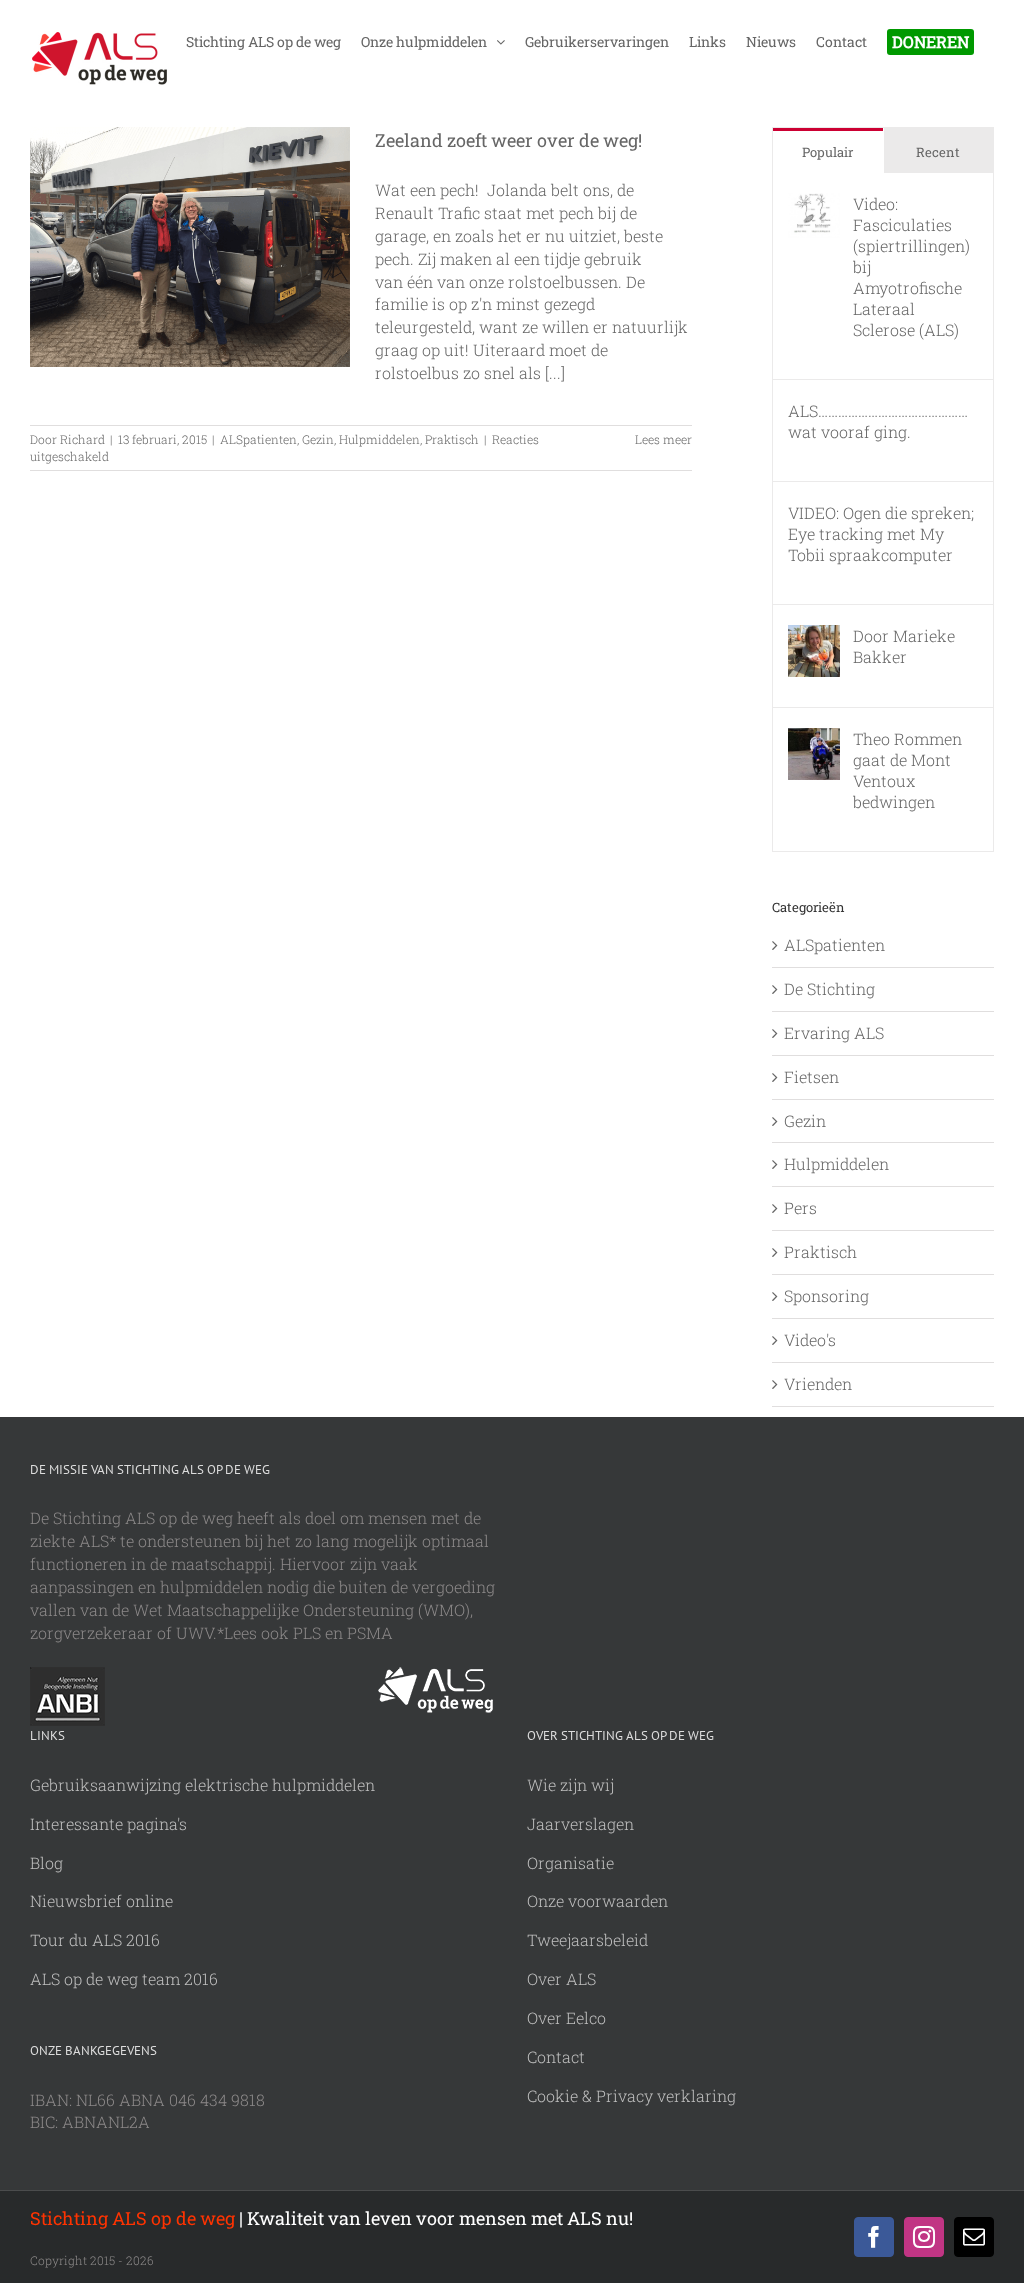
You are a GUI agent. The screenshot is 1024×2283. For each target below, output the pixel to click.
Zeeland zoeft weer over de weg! (508, 140)
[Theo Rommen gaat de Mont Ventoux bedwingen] (814, 738)
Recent (938, 152)
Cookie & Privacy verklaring (631, 2095)
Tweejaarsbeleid (587, 1939)
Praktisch (452, 439)
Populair (827, 152)
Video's (810, 1339)
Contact (556, 2056)
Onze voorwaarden (597, 1900)
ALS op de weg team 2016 (124, 1978)
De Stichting (829, 988)
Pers (800, 1207)
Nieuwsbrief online (101, 1900)
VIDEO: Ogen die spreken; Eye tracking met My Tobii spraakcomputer (881, 533)
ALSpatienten (258, 439)
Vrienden (818, 1383)
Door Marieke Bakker (904, 646)
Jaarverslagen (580, 1823)
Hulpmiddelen (379, 439)
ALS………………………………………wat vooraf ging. (878, 421)
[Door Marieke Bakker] (814, 635)
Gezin (318, 439)
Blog (46, 1862)
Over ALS (561, 1978)
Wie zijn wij (570, 1784)
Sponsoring (826, 1295)
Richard (82, 439)
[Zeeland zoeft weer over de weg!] (190, 247)
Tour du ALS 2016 (95, 1939)
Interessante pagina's (108, 1823)
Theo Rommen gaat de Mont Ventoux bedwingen (907, 770)
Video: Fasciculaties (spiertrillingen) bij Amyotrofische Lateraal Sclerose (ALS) (911, 266)
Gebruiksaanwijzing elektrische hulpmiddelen (202, 1784)
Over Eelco (566, 2017)
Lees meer (663, 439)
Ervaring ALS (834, 1032)
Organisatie (570, 1862)
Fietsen (811, 1076)
